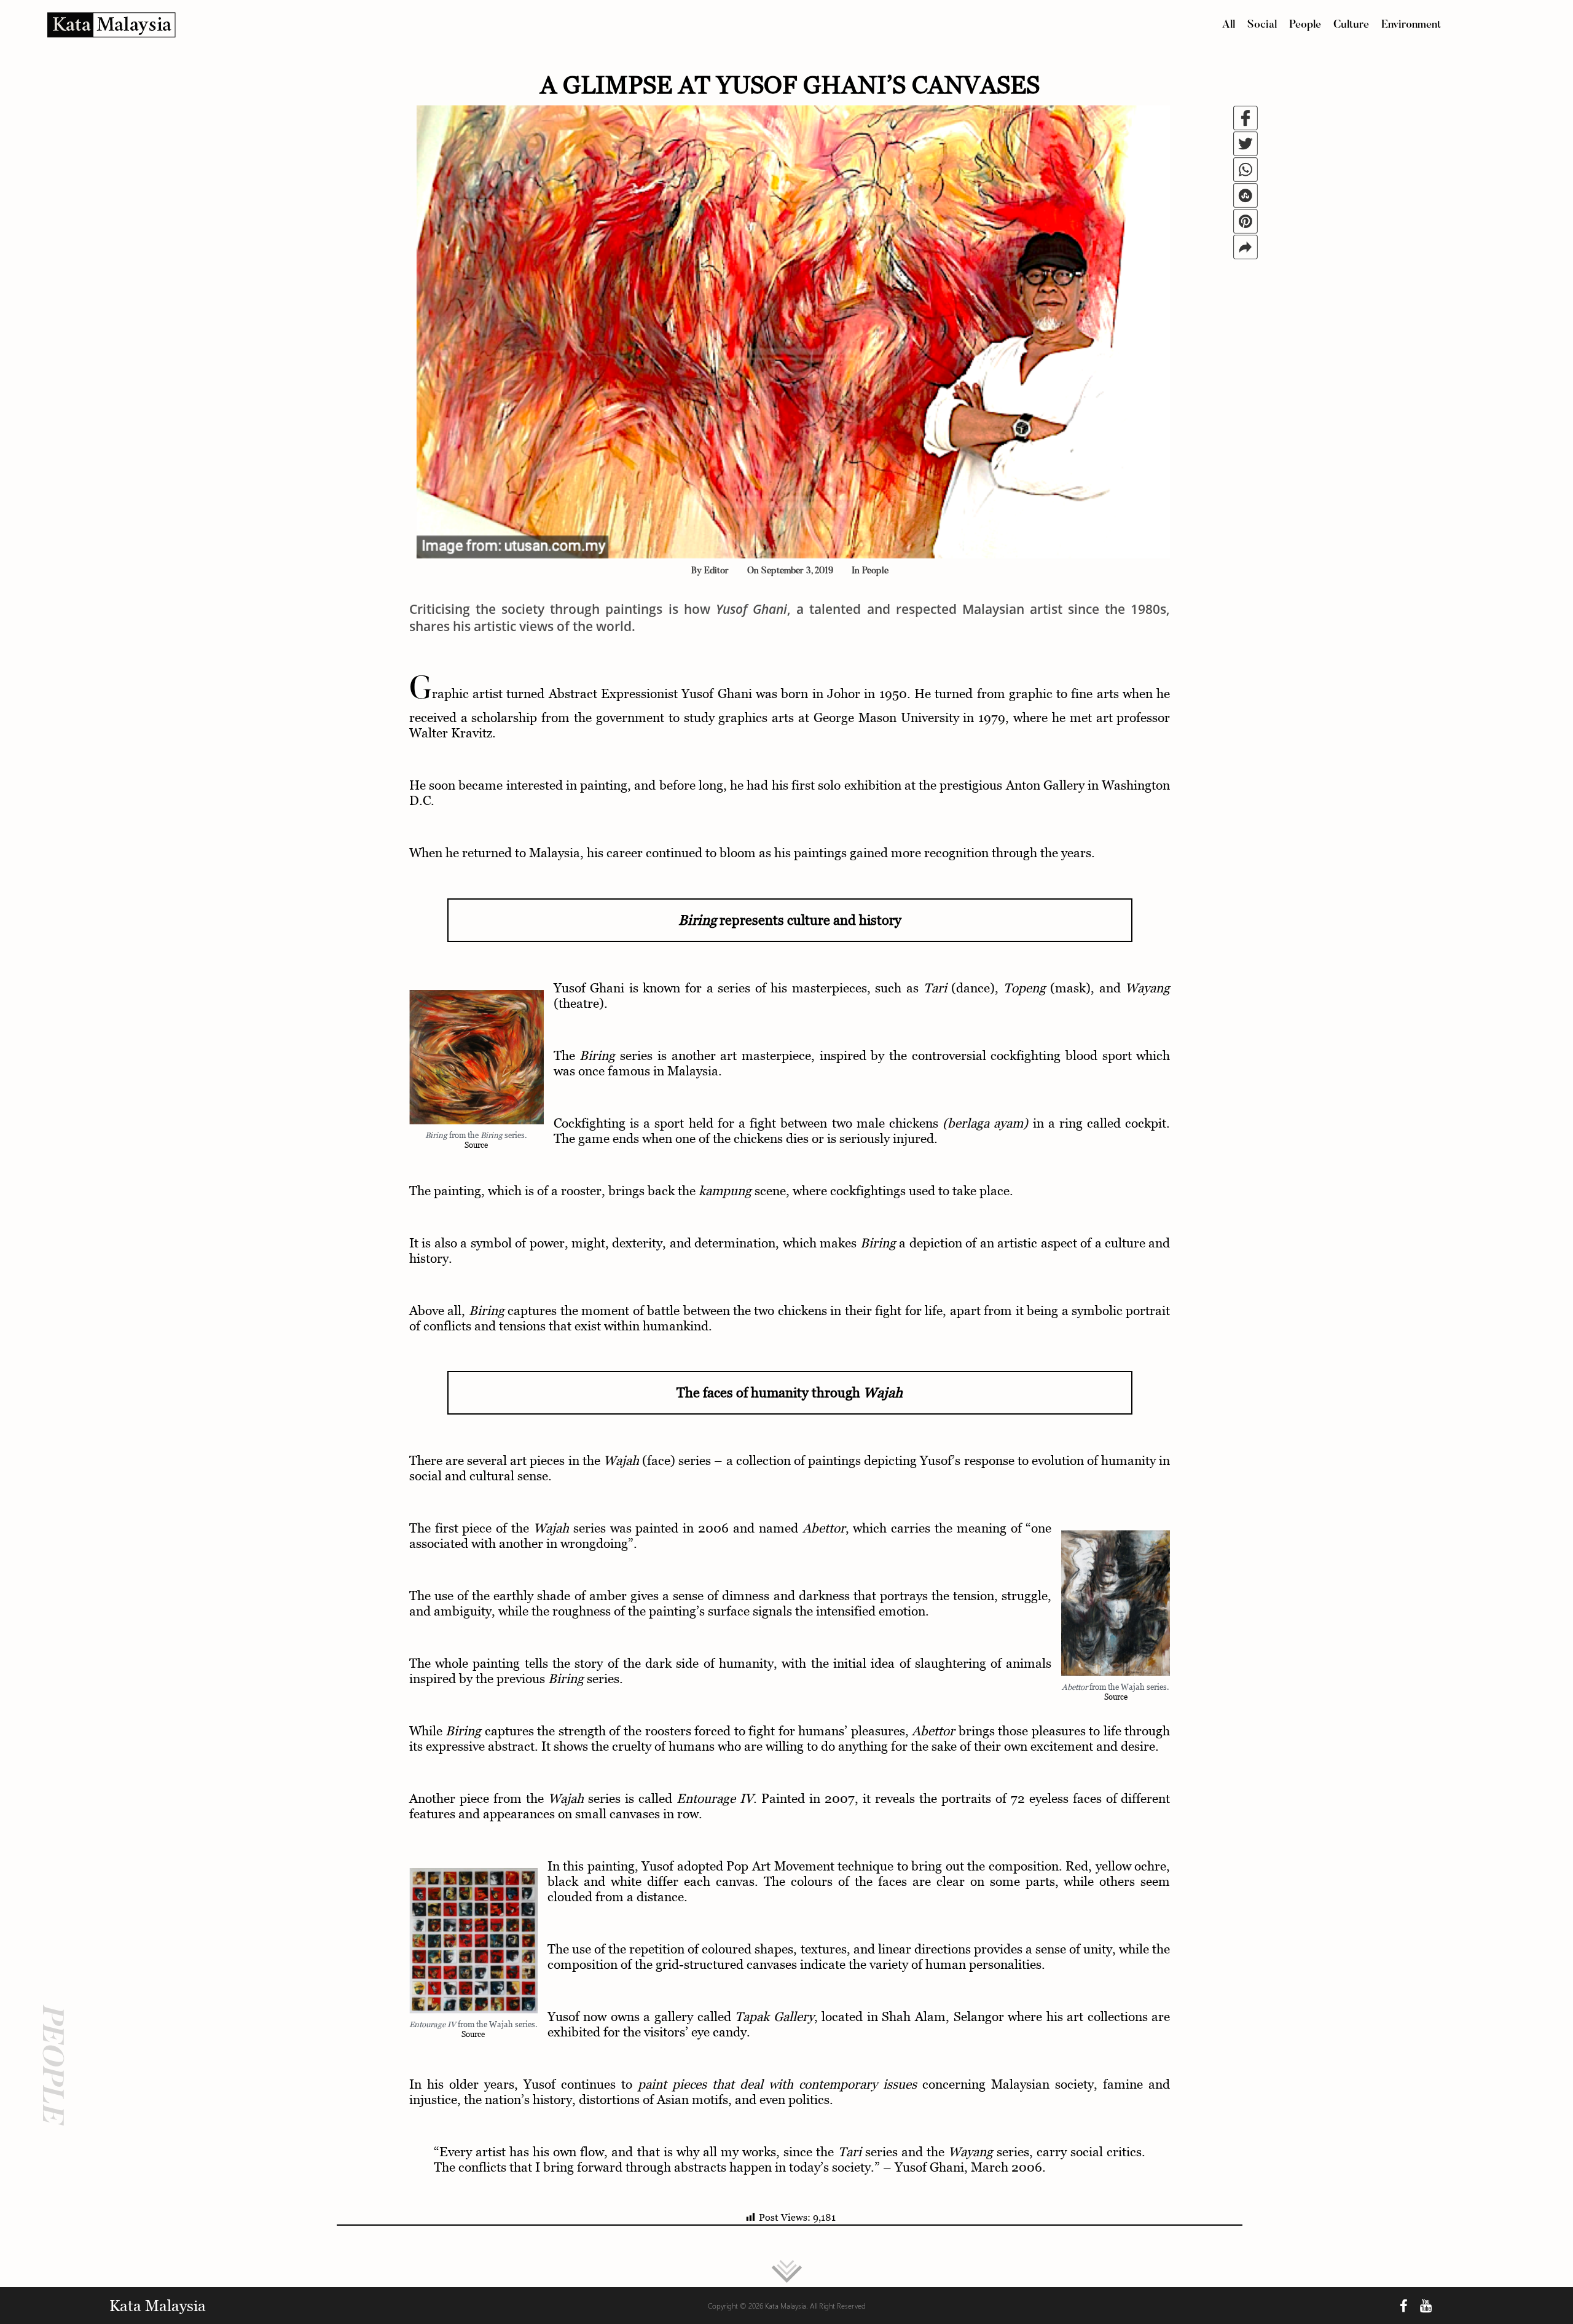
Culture (1351, 25)
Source (476, 1145)
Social (1262, 25)
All (1229, 25)
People (1305, 25)
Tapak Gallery (775, 2016)
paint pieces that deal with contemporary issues (777, 2084)
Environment (1411, 25)
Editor (716, 571)
